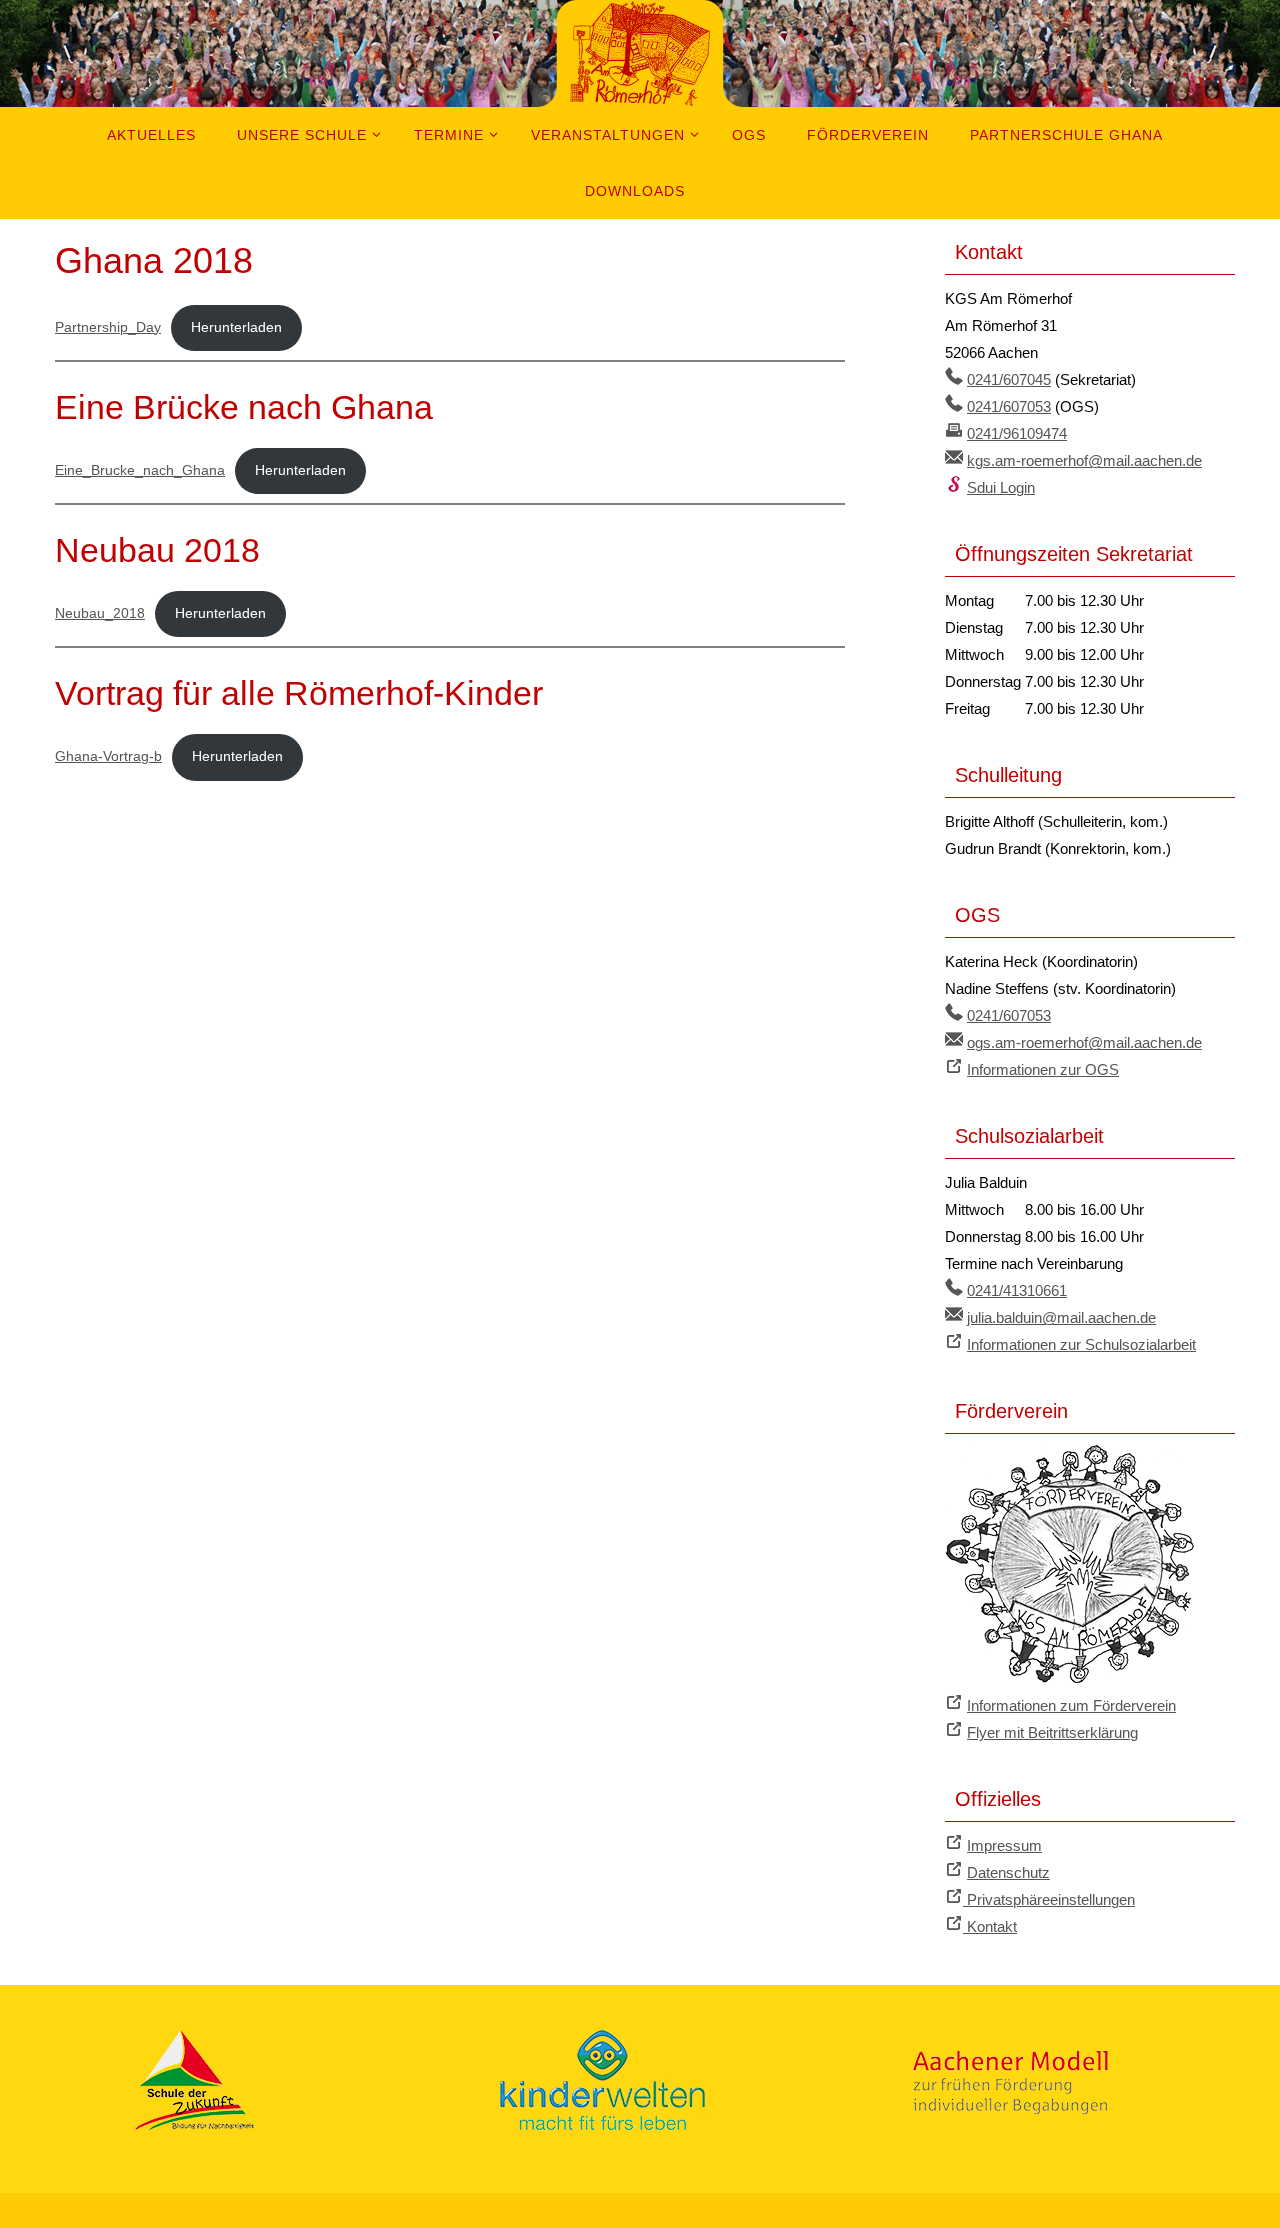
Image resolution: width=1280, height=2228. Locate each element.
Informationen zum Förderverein (1071, 1705)
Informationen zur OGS (1043, 1069)
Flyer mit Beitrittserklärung (1052, 1732)
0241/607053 (1009, 406)
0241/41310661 (1017, 1290)
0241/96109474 (1017, 433)
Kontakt (990, 1926)
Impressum (1004, 1845)
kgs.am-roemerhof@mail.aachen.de (1084, 460)
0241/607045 (1009, 379)
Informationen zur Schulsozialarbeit (1081, 1344)
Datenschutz (1008, 1872)
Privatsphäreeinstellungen (1049, 1899)
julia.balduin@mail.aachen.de (1061, 1317)
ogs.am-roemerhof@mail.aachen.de (1084, 1042)
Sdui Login (1001, 487)
